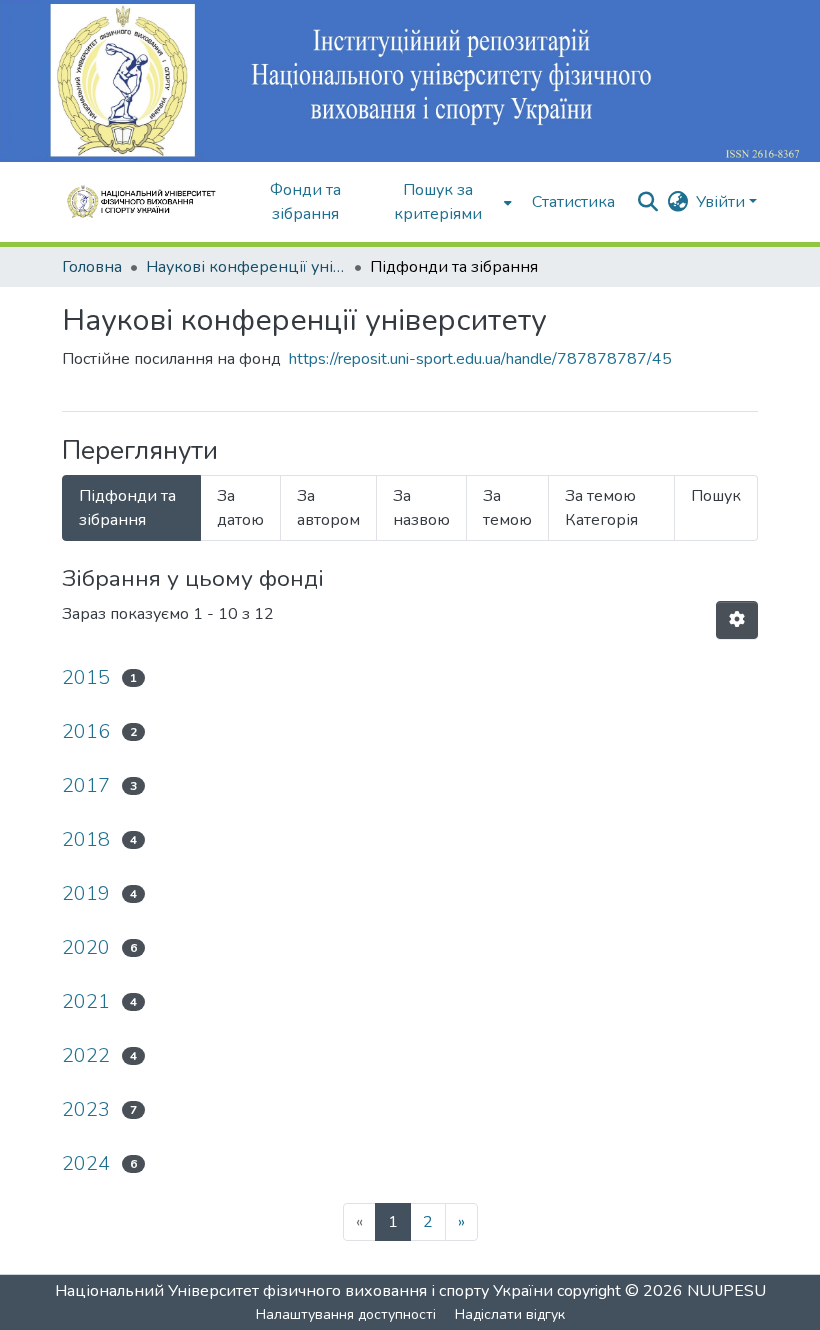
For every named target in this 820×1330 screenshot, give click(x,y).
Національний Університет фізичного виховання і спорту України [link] (304, 1291)
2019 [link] (86, 893)
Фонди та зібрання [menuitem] (305, 202)
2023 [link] (86, 1109)
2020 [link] (86, 947)
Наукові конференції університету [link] (246, 267)
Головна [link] (92, 267)
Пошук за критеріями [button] (438, 202)
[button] (148, 202)
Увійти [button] (722, 202)
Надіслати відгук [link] (510, 1314)
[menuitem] (444, 202)
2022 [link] (86, 1055)
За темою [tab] (507, 508)
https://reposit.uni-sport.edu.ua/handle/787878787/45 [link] (480, 359)
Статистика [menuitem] (573, 202)
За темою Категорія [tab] (601, 508)
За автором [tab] (328, 508)
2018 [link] (86, 839)
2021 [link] (86, 1001)
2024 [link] (86, 1163)
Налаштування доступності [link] (346, 1314)
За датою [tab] (240, 508)
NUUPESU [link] (726, 1291)
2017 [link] (86, 785)
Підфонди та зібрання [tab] (127, 508)
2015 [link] (86, 677)
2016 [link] (86, 731)
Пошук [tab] (716, 496)
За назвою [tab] (421, 508)
